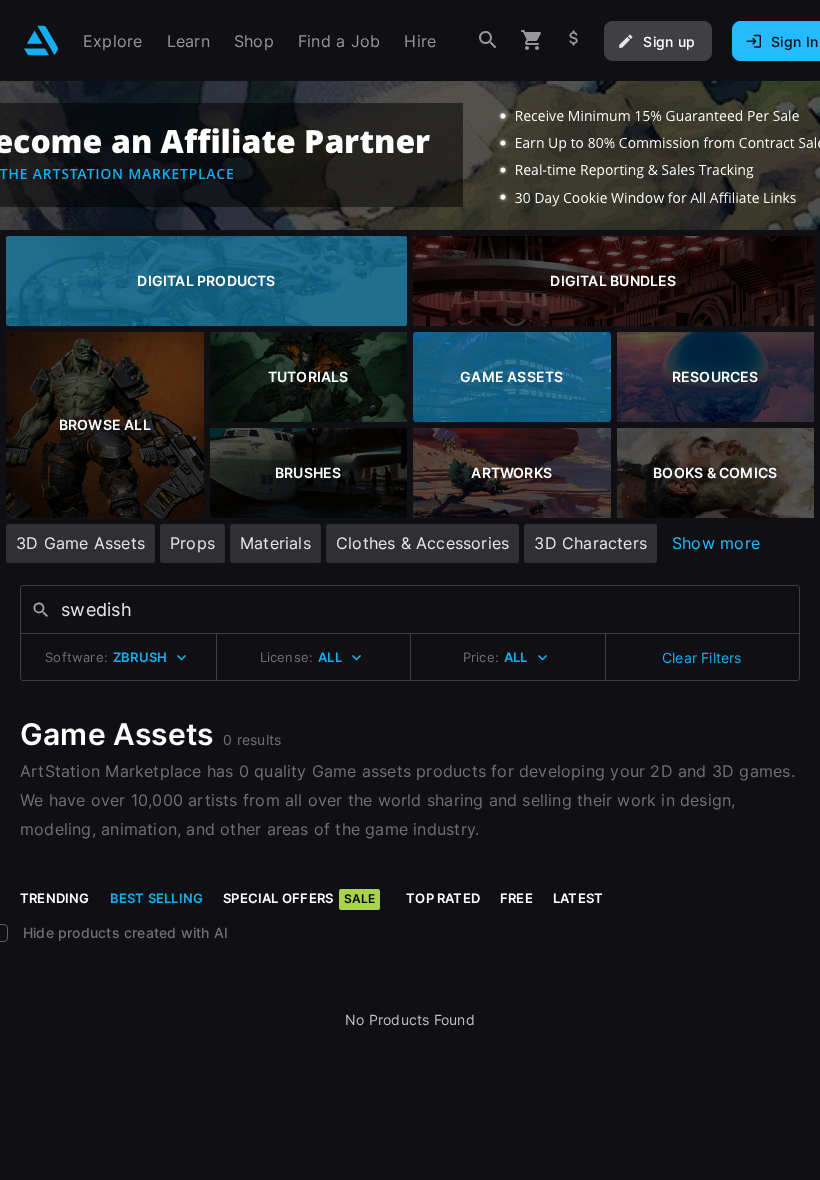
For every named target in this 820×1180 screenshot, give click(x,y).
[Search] (488, 40)
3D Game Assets (80, 543)
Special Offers (299, 898)
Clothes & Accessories (422, 543)
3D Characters (590, 543)
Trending (55, 898)
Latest (578, 898)
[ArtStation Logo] (41, 40)
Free (516, 898)
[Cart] (532, 40)
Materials (275, 543)
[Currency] (574, 40)
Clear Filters (702, 657)
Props (192, 543)
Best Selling (157, 898)
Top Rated (443, 898)
